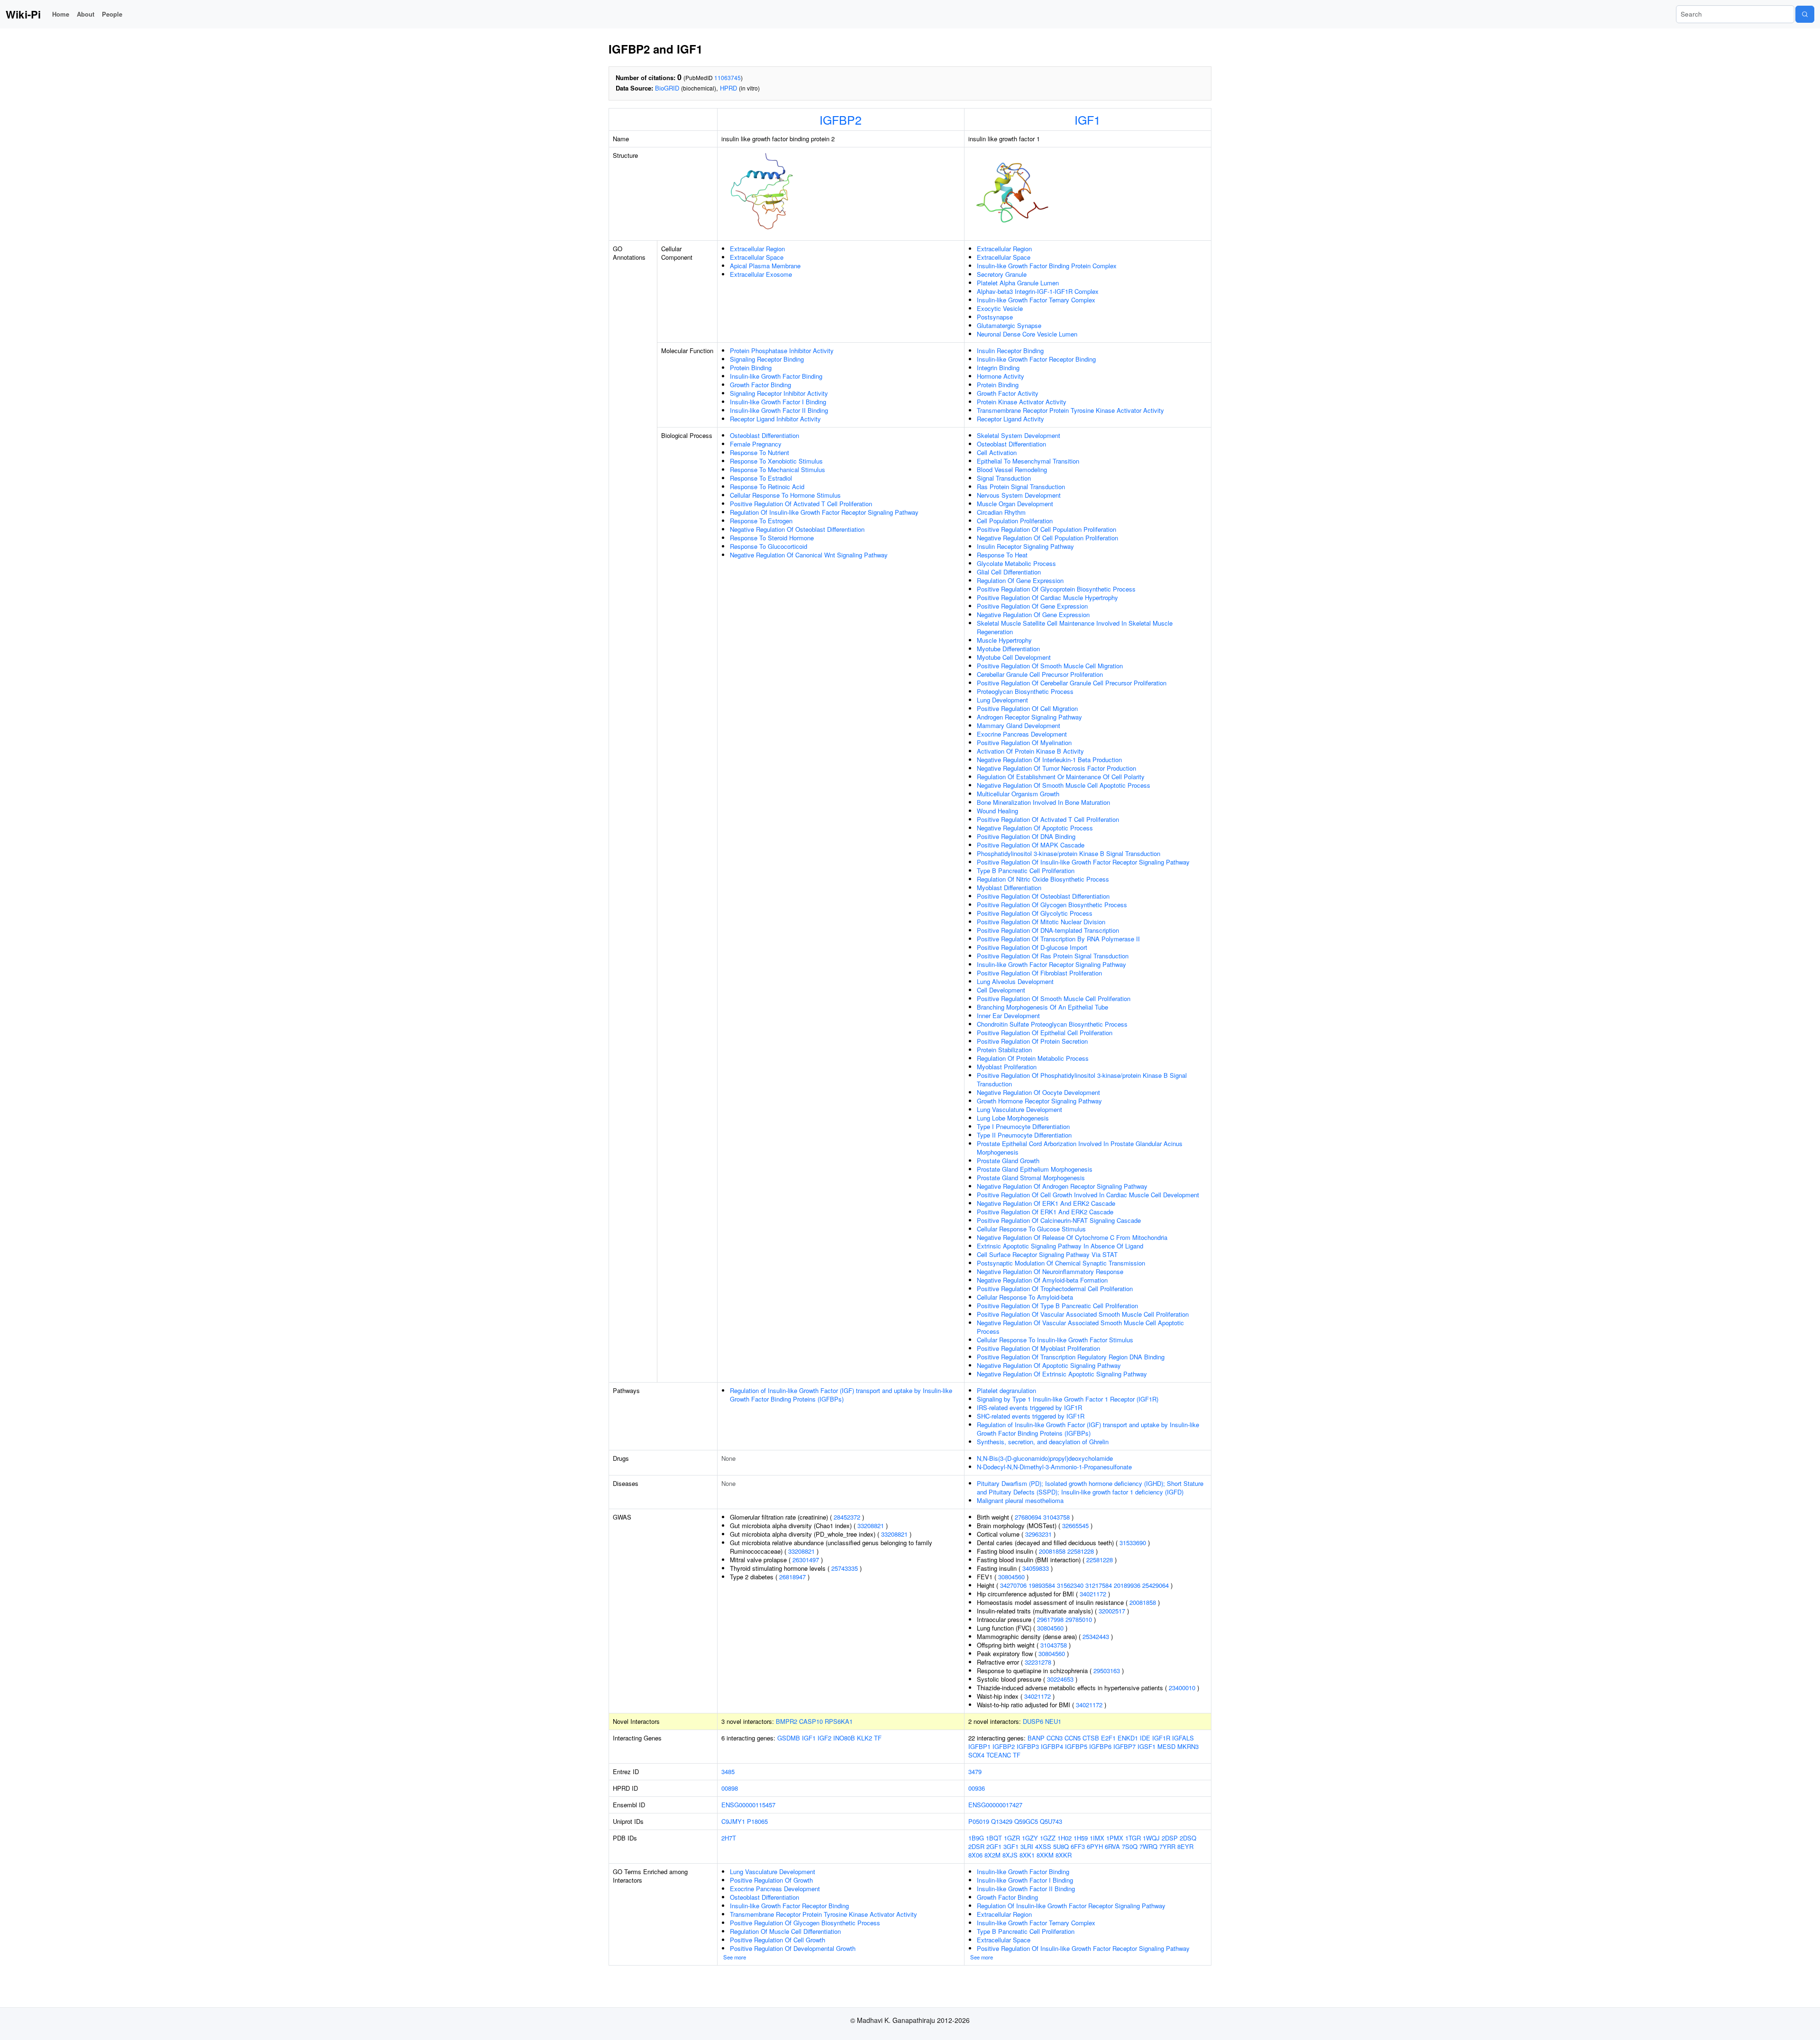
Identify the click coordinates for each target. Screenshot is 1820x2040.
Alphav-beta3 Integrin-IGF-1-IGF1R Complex (1038, 291)
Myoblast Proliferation (1007, 1067)
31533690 (1133, 1543)
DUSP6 (1033, 1721)
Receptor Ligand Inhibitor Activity (775, 419)
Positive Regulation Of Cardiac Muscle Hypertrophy (1047, 597)
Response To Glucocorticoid (769, 546)
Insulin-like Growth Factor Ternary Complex (1036, 300)
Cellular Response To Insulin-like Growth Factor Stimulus (1055, 1340)
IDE (1145, 1738)
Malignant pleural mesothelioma (1020, 1500)
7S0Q (1130, 1846)
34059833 (1036, 1568)
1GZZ (1048, 1838)
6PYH (1095, 1846)
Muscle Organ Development (1015, 504)
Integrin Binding (998, 368)
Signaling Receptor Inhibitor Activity (779, 393)
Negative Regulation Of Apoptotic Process (1035, 828)
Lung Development (1002, 700)
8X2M (992, 1855)
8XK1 (1027, 1855)
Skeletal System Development (1019, 435)
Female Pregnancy (756, 444)
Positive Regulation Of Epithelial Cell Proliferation (1045, 1033)
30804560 (1011, 1577)
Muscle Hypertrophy (1004, 640)
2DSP (1170, 1838)
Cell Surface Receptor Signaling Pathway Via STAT (1047, 1254)
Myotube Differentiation (1008, 649)
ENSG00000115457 (748, 1805)
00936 (977, 1788)
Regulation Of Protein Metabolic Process (1033, 1058)
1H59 (1081, 1838)
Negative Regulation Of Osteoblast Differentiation (797, 529)
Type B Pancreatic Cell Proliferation (1026, 870)
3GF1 (1011, 1846)
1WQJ (1151, 1838)
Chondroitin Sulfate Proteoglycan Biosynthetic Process (1052, 1024)
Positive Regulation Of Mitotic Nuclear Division (1041, 922)
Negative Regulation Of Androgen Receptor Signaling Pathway (1062, 1186)
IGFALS (1183, 1738)
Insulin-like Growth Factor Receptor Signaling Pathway (1051, 964)
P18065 (757, 1821)
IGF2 (824, 1738)
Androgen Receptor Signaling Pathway (1029, 717)
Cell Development (1001, 990)
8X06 (975, 1855)
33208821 (871, 1525)
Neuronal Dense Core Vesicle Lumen (1027, 334)
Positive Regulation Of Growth (771, 1880)
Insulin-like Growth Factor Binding (776, 376)
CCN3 (1055, 1738)
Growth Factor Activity (1008, 393)
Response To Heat (1002, 555)
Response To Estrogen (761, 521)
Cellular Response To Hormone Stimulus (785, 495)
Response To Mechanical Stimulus (778, 469)
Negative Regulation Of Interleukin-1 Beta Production (1049, 760)
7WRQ (1148, 1846)
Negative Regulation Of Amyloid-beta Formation (1042, 1280)
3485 (728, 1771)
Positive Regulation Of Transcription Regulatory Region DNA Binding (1071, 1357)
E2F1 (1108, 1738)
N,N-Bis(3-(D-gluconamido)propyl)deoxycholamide (1045, 1458)
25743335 (845, 1568)
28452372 (847, 1517)
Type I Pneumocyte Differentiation (1023, 1126)
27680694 (1028, 1517)
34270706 (1013, 1585)
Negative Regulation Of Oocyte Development (1038, 1092)
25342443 (1096, 1636)
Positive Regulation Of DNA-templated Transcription (1048, 930)
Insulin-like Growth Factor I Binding (778, 402)
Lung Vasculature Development (1019, 1109)
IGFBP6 (1100, 1746)
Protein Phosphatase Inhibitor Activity (782, 351)
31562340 (1070, 1585)
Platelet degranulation (1006, 1390)
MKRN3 (1188, 1746)
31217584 (1099, 1585)
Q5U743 (1051, 1821)
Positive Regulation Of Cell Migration (1027, 708)
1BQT (994, 1838)
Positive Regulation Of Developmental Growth (793, 1948)
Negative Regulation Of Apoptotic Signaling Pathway (1049, 1365)
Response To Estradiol (761, 478)
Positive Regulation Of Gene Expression (1032, 606)
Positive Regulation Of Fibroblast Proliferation (1039, 973)
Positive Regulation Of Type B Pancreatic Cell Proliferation (1057, 1306)
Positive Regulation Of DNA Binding (1026, 836)
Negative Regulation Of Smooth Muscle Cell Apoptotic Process (1064, 785)
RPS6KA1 (839, 1721)
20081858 (1052, 1551)
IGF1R (1161, 1738)
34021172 (1093, 1594)
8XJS (1010, 1855)
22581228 (1081, 1551)
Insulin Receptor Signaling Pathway (1025, 546)
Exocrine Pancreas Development (1022, 734)
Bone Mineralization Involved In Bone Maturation (1043, 802)
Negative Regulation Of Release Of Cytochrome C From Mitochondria (1072, 1237)
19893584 (1042, 1585)
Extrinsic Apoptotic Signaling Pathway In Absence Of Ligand (1060, 1246)
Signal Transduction (1004, 478)
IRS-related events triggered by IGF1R (1029, 1407)
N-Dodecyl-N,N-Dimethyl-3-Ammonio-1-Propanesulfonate (1054, 1467)
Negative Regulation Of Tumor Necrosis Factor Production (1056, 768)
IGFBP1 (979, 1746)
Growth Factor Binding (760, 385)
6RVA (1112, 1846)
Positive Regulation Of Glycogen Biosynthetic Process (1052, 905)
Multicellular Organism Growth (1018, 794)
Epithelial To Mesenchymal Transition (1028, 461)
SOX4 (976, 1755)
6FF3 (1078, 1846)
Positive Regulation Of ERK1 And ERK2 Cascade (1045, 1212)
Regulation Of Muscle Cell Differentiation (785, 1931)
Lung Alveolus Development (1015, 981)
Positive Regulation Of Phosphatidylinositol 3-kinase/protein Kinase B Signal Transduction (1082, 1079)
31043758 (1056, 1517)
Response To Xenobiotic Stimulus (776, 461)
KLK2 (864, 1738)
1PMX (1115, 1838)
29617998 (1050, 1619)
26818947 (792, 1577)
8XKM (1045, 1855)
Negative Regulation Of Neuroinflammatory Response (1050, 1271)
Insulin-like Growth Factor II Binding (779, 410)
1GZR (1012, 1838)
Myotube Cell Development (1014, 657)
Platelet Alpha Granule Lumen (1018, 283)
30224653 (1060, 1679)
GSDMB (789, 1738)
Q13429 (1002, 1821)
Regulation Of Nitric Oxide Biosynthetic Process (1043, 879)
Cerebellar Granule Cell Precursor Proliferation (1040, 674)
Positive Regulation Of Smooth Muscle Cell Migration (1050, 666)
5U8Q (1061, 1846)
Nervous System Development (1019, 495)
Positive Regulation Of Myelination (1024, 742)
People (112, 14)
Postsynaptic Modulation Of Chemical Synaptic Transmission (1061, 1263)
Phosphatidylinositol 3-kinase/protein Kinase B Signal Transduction (1069, 853)
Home (61, 14)
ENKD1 (1128, 1738)
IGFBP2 (841, 119)
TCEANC (999, 1755)
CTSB (1091, 1738)
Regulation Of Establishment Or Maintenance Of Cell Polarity (1061, 777)
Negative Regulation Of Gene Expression (1033, 615)
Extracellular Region (757, 249)
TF (878, 1738)
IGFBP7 (1124, 1746)
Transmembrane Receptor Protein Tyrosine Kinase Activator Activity (1070, 410)
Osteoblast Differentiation (764, 435)
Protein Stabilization (1004, 1050)
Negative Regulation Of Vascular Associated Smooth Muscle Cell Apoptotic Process (1080, 1327)
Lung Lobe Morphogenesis (1013, 1118)
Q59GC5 (1026, 1821)
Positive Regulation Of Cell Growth (778, 1940)
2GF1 (994, 1846)
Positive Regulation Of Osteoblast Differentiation (1043, 896)
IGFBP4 (1052, 1746)
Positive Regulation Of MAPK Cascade (1031, 845)
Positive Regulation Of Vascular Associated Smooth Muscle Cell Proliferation (1083, 1314)
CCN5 (1073, 1738)
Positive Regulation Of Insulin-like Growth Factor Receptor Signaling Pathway (1083, 862)
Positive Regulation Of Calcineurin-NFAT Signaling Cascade (1059, 1220)
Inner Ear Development (1008, 1015)
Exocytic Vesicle (1000, 308)
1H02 (1065, 1838)
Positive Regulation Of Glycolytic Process (1035, 913)
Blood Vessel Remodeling (1012, 469)
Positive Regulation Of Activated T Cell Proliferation (801, 504)
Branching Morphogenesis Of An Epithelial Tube (1042, 1007)
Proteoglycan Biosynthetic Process (1025, 691)
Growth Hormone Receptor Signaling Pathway (1039, 1101)
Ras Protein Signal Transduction (1021, 487)
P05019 (979, 1821)
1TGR (1133, 1838)
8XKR (1064, 1855)
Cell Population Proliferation (1015, 521)
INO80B (844, 1738)
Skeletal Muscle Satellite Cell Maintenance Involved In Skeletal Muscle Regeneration (1075, 627)
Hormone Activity (1001, 376)
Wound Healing (997, 811)
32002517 (1112, 1611)
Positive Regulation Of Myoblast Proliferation (1038, 1348)
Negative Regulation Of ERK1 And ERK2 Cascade (1046, 1203)
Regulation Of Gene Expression (1020, 580)
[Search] (1805, 14)
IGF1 (1087, 119)
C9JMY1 (733, 1821)
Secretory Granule (1002, 274)
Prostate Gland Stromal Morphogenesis (1031, 1178)
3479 (975, 1771)
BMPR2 (787, 1721)
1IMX (1097, 1838)
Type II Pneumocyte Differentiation (1024, 1135)
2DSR (976, 1846)
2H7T (729, 1838)
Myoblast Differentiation (1009, 888)
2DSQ (1188, 1838)
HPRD (728, 88)
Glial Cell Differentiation (1009, 572)
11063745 (728, 77)
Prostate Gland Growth (1008, 1161)
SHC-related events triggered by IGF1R (1031, 1416)
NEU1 (1053, 1721)
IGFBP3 (1028, 1746)
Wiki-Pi (23, 14)
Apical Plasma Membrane (765, 266)
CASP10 (811, 1721)
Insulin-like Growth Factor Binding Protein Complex (1047, 266)
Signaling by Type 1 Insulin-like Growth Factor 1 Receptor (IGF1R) (1068, 1399)
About (86, 14)
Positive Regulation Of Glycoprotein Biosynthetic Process (1056, 589)
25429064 (1156, 1585)
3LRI (1027, 1846)
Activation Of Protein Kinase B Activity (1030, 751)
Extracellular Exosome (761, 274)
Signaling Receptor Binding (767, 359)
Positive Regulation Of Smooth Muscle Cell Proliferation (1054, 998)
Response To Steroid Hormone (772, 538)
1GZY (1030, 1838)
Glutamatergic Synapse (1009, 325)
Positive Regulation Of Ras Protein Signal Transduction (1053, 956)
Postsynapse (995, 317)
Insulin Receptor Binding (1010, 351)
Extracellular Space (757, 257)
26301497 (806, 1560)
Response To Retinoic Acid (767, 487)
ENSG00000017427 (995, 1805)
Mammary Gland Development (1019, 725)
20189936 (1127, 1585)
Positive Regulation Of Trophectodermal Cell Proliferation (1055, 1289)
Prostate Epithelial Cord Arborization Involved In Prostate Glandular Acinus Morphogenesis (1080, 1148)
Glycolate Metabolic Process (1016, 563)
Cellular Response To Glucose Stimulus (1031, 1229)
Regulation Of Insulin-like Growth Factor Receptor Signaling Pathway (824, 512)
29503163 (1107, 1671)
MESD (1166, 1746)
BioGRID (667, 88)
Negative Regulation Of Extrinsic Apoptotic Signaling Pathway (1062, 1374)
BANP (1036, 1738)
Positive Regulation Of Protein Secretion (1032, 1041)
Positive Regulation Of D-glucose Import (1032, 947)
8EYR (1185, 1846)
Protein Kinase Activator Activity (1022, 402)
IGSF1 (1147, 1746)
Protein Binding (751, 368)
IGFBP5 (1076, 1746)
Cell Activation (997, 452)
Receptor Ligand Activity (1010, 419)
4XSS (1043, 1846)
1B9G (976, 1838)
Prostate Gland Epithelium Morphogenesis (1035, 1169)
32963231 (1038, 1534)
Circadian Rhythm (1001, 512)
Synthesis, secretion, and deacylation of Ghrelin (1043, 1442)
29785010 (1079, 1619)
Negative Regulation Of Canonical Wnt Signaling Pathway (809, 555)
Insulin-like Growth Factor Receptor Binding (1036, 359)
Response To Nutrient (760, 452)
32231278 (1038, 1662)
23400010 (1182, 1688)
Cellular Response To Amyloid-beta (1025, 1297)
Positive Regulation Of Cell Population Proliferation (1046, 529)
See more (735, 1957)
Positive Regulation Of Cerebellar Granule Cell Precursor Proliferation (1072, 683)
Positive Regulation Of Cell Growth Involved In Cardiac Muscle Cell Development (1088, 1195)
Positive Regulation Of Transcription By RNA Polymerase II (1058, 939)
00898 (730, 1788)
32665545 (1075, 1525)
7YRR (1167, 1846)
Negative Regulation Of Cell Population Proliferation (1047, 538)
